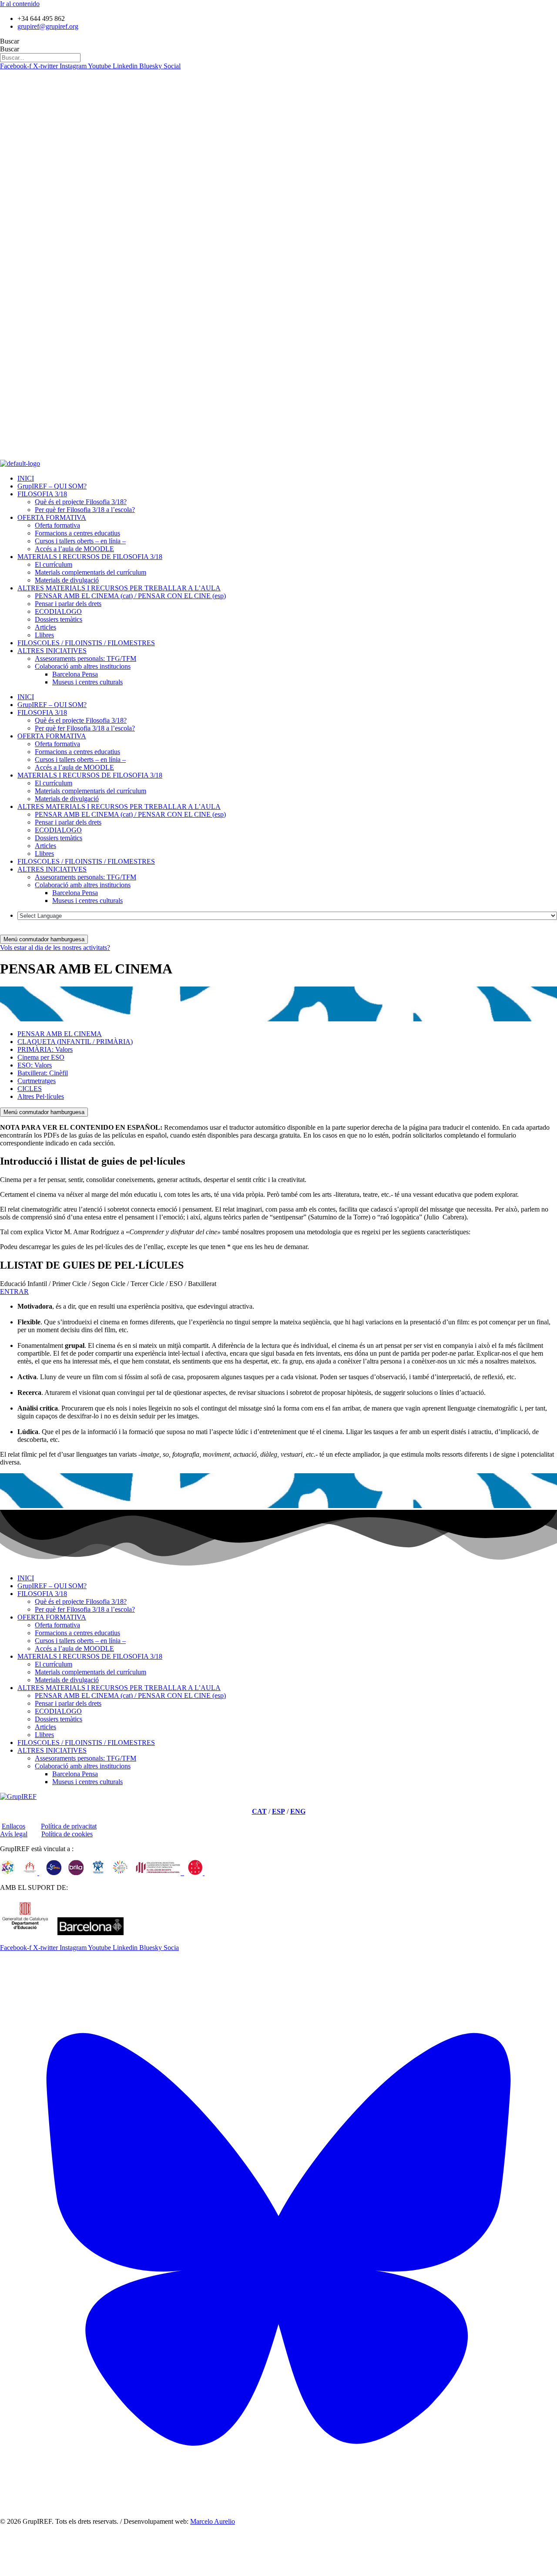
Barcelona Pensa (75, 674)
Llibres (44, 635)
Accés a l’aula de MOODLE (74, 549)
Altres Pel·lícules (41, 1096)
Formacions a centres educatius (77, 533)
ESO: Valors (35, 1065)
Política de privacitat (69, 1826)
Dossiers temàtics (59, 619)
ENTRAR (14, 1291)
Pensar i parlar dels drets (68, 604)
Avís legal (14, 1834)
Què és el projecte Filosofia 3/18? (81, 502)
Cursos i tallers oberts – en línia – (80, 541)
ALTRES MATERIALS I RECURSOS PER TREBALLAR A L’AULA (119, 588)
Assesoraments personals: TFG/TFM (86, 658)
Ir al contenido (20, 4)
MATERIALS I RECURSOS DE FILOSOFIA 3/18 (90, 557)
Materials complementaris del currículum (91, 572)
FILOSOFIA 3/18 (42, 494)
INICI (26, 478)
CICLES (30, 1089)
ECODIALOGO (58, 611)
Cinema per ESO (41, 1057)
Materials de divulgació (67, 580)
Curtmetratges (37, 1081)
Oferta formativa (57, 525)
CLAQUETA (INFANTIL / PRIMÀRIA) (75, 1042)
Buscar (10, 41)
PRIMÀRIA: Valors (45, 1049)
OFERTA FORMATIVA (52, 517)
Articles (45, 627)
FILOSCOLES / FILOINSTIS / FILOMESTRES (86, 643)
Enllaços (13, 1826)
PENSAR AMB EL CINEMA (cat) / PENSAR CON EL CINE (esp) (130, 596)
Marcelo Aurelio (213, 2521)
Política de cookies (67, 1834)
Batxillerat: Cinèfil (43, 1073)
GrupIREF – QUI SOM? (52, 486)
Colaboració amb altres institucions (83, 666)
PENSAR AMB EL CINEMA (60, 1034)
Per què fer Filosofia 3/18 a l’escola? (85, 510)
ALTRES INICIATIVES (52, 651)
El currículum (54, 564)
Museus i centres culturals (87, 682)
